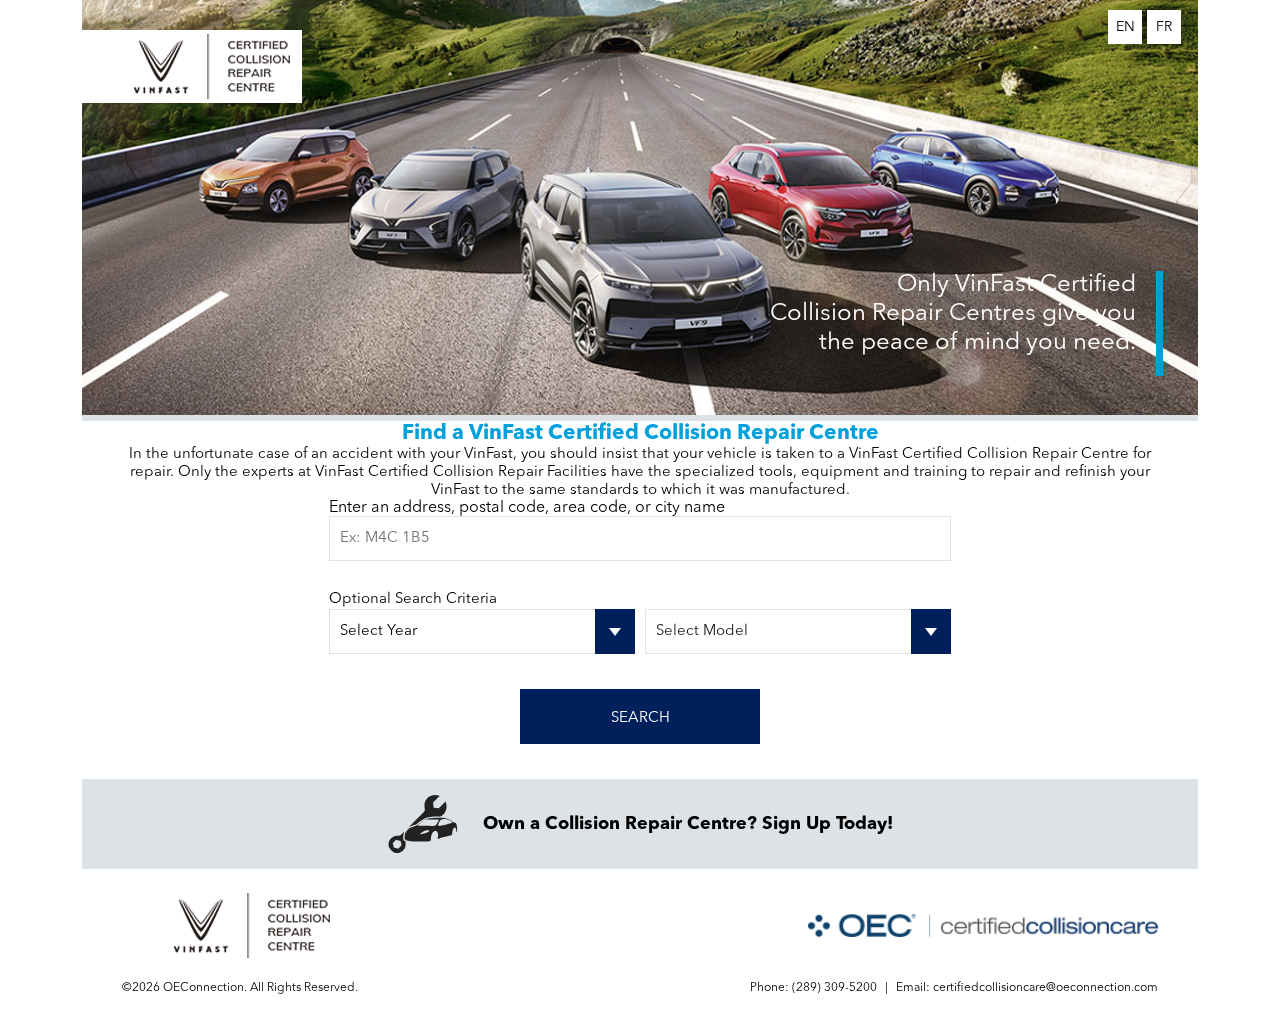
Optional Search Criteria (413, 599)
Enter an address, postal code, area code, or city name (527, 508)
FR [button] (1164, 27)
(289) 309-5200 (834, 988)
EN (1125, 27)
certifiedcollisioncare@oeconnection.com (1045, 988)
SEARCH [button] (640, 718)
